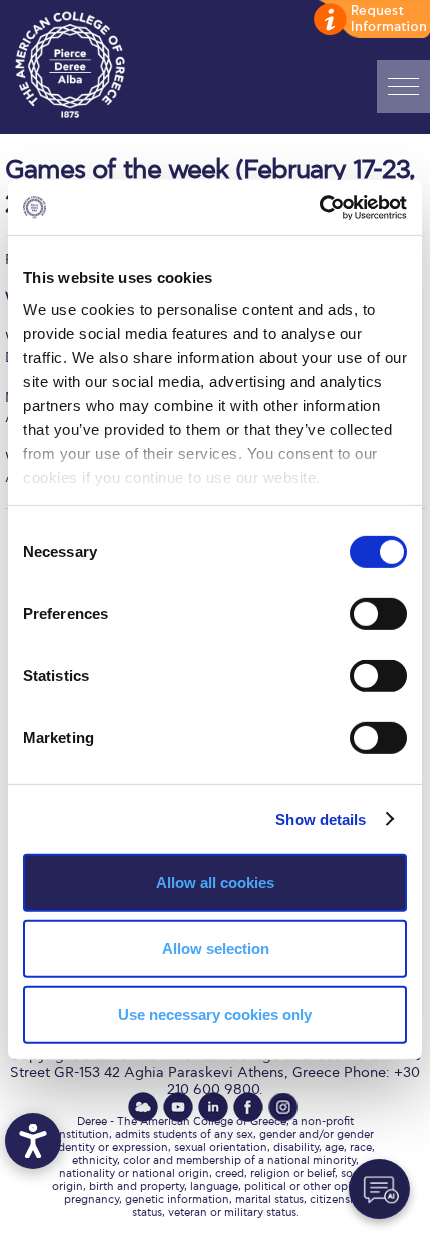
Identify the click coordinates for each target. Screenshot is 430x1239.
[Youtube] (178, 1107)
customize (370, 20)
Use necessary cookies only (215, 1013)
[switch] (378, 614)
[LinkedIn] (213, 1107)
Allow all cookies (215, 882)
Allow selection (215, 948)
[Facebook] (248, 1107)
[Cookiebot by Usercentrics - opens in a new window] (319, 207)
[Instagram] (283, 1107)
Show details (320, 818)
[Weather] (143, 1107)
